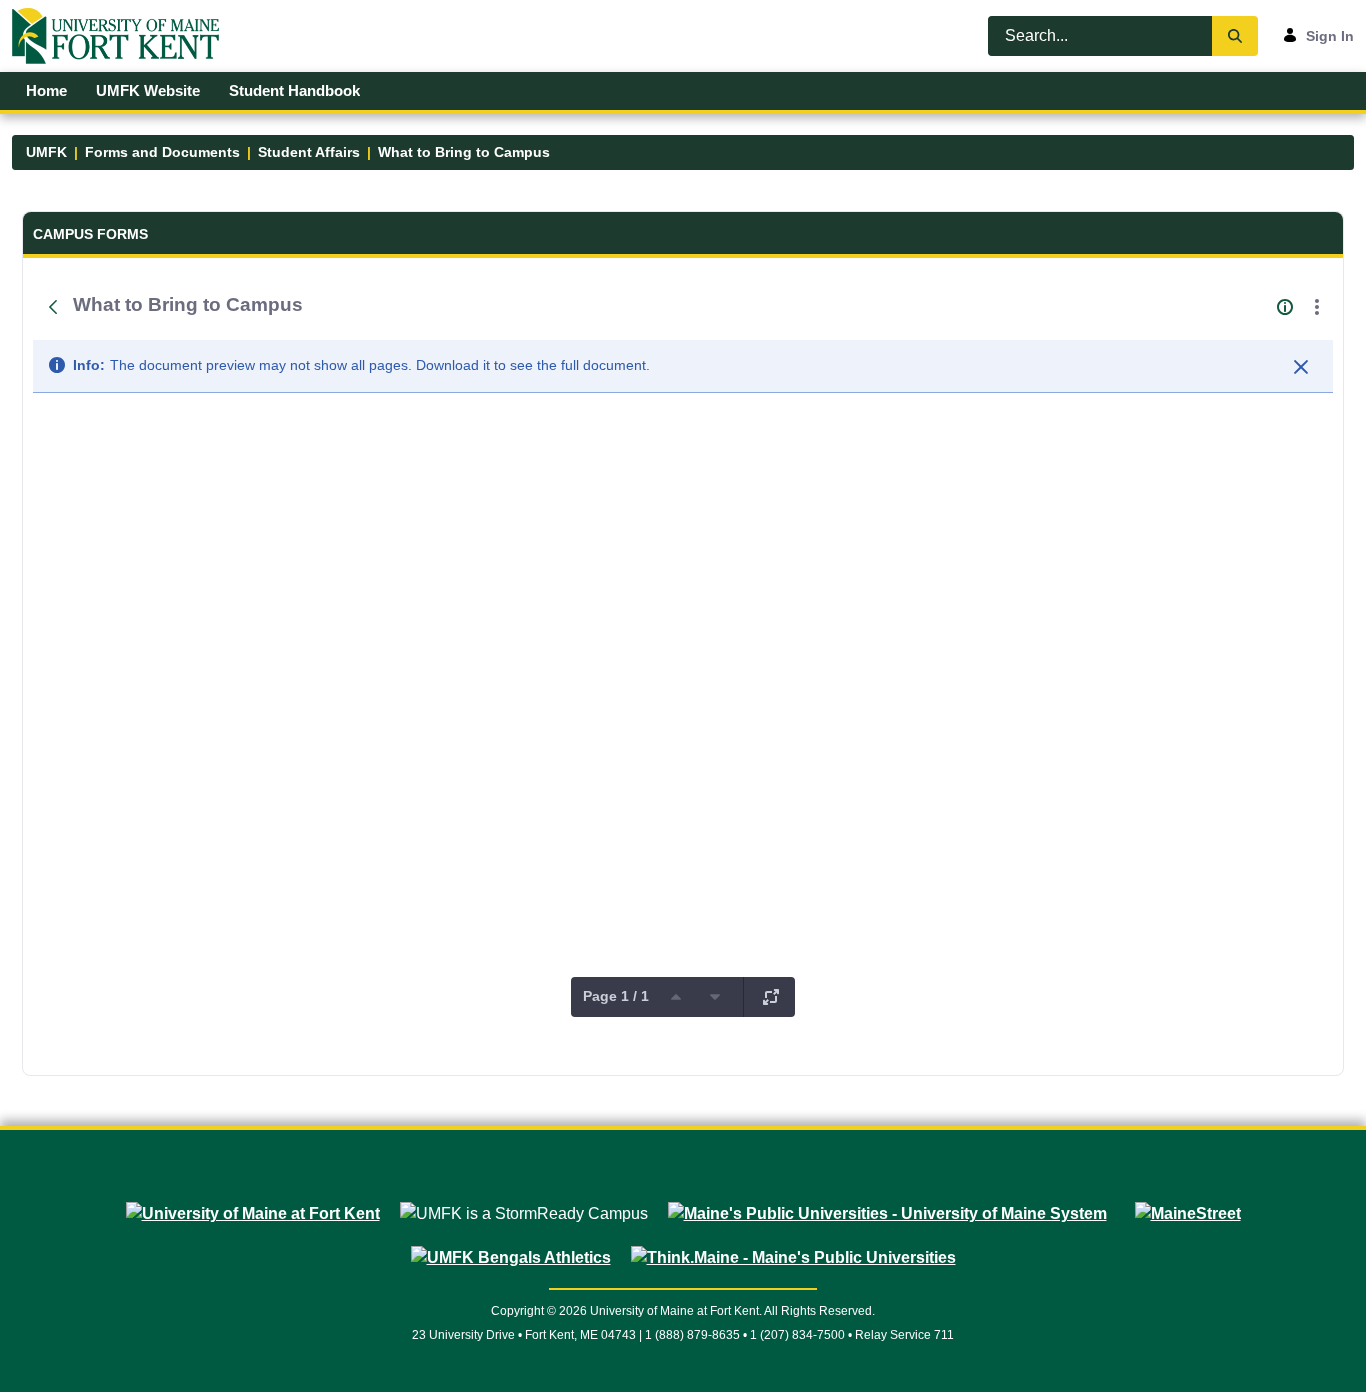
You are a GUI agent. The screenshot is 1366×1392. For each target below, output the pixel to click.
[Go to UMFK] (123, 36)
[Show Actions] (1317, 307)
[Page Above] (676, 997)
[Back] (53, 307)
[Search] (1235, 36)
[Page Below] (715, 997)
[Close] (1301, 367)
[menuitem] (47, 91)
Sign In (1330, 36)
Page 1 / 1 (616, 996)
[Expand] (771, 997)
